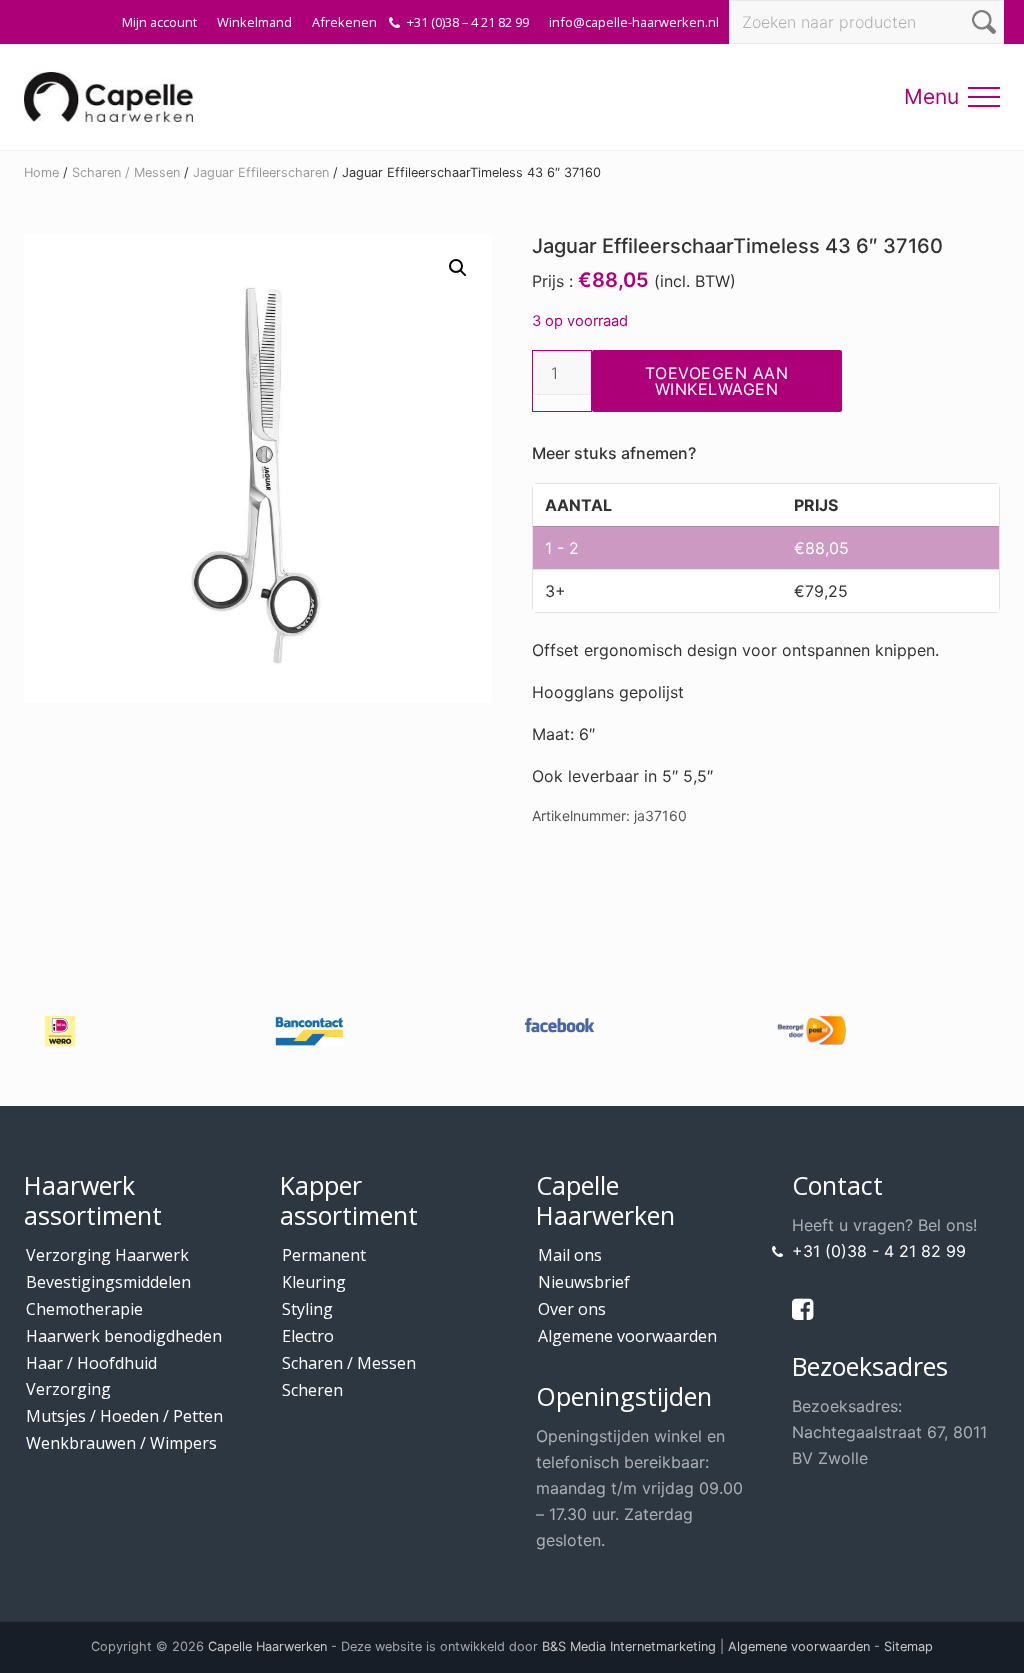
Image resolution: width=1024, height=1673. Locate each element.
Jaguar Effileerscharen (261, 172)
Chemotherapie (84, 1309)
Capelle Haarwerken (267, 1646)
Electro (308, 1336)
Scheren (312, 1390)
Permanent (324, 1255)
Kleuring (314, 1282)
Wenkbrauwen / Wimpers (121, 1443)
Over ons (572, 1309)
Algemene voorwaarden (627, 1336)
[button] (984, 97)
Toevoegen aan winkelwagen (717, 381)
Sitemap (908, 1646)
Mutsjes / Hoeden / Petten (124, 1416)
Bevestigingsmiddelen (108, 1282)
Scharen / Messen (126, 172)
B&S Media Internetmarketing (629, 1646)
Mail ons (570, 1255)
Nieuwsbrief (584, 1282)
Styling (307, 1309)
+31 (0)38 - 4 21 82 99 (879, 1251)
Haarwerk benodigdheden (124, 1336)
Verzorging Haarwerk (107, 1255)
